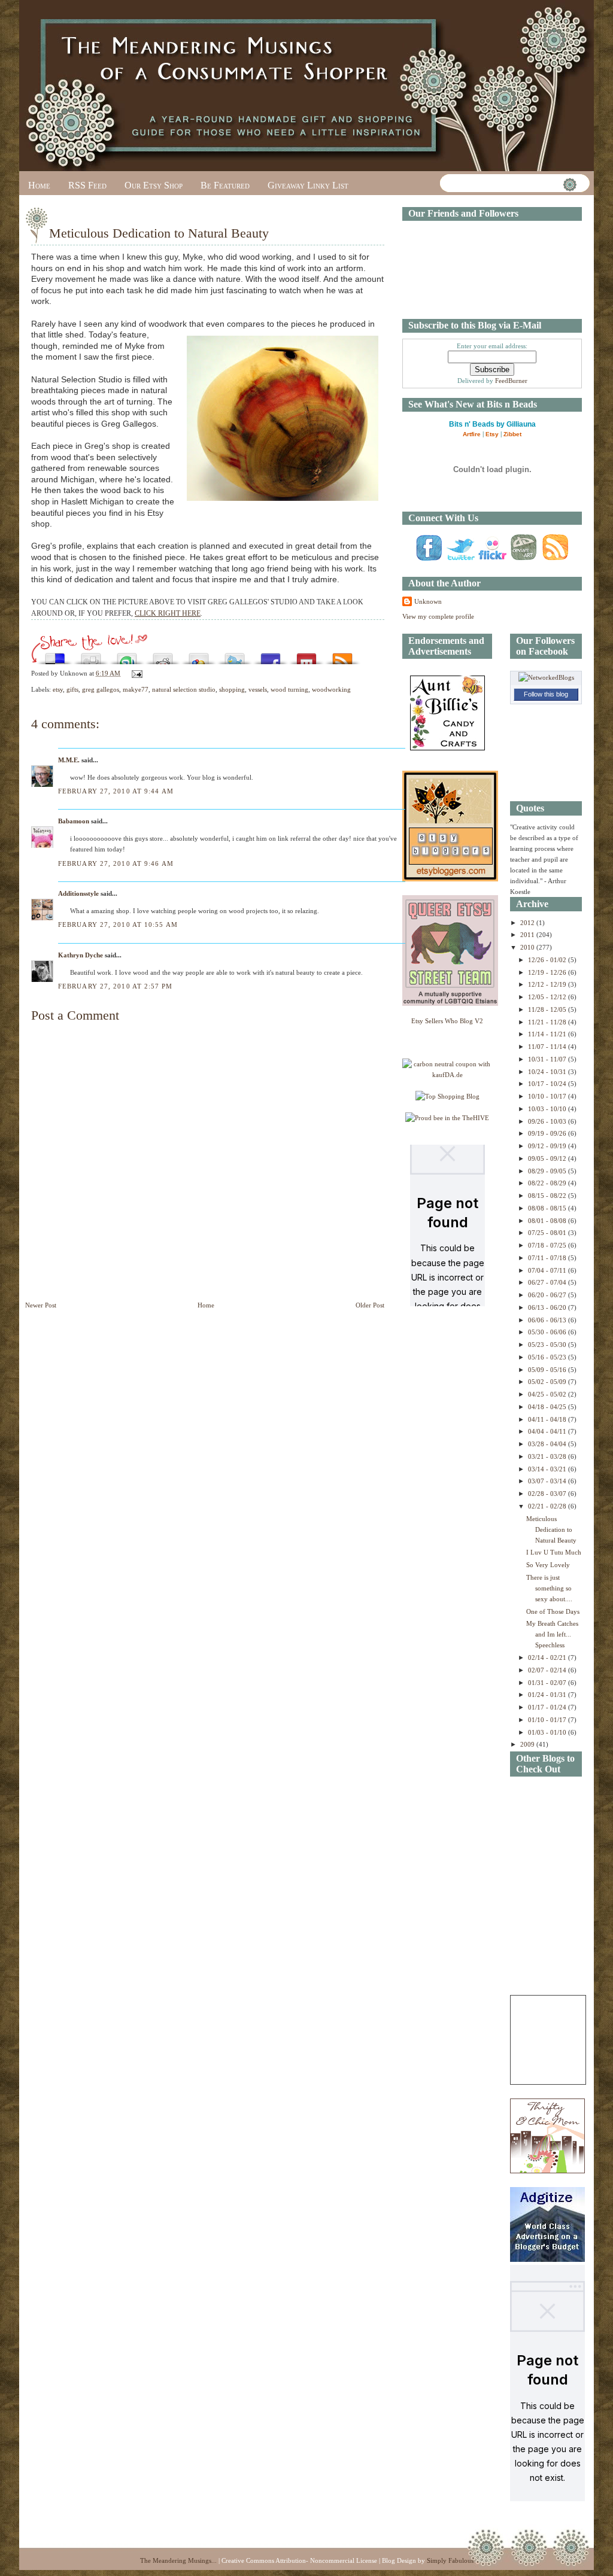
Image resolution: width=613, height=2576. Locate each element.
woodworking (331, 689)
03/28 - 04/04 (548, 1444)
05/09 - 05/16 (548, 1370)
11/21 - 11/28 (548, 1022)
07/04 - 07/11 (548, 1270)
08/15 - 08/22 (548, 1196)
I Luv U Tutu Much (554, 1552)
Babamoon (74, 821)
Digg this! (91, 656)
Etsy (492, 434)
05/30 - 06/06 (548, 1332)
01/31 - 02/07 (548, 1683)
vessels (258, 689)
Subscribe (342, 656)
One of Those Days (553, 1611)
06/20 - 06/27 (548, 1295)
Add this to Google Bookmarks (199, 656)
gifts (72, 689)
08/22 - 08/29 (548, 1183)
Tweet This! (235, 656)
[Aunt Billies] (447, 748)
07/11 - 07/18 (548, 1258)
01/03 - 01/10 (548, 1732)
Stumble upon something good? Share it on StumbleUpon (127, 656)
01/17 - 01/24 (548, 1707)
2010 (528, 947)
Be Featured (225, 185)
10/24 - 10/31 (548, 1072)
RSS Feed (87, 185)
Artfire (472, 434)
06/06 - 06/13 (548, 1320)
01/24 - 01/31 (548, 1695)
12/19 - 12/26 (548, 972)
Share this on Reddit (163, 656)
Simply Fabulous (450, 2560)
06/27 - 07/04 (548, 1282)
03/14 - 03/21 (548, 1469)
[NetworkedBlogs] (546, 677)
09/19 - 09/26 (548, 1133)
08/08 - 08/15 (548, 1208)
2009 (528, 1744)
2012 (528, 923)
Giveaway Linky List (308, 185)
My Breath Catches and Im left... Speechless (552, 1634)
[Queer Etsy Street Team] (450, 1003)
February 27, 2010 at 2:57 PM (115, 986)
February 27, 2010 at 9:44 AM (116, 791)
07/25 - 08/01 (548, 1233)
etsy (58, 689)
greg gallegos (101, 689)
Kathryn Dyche (81, 955)
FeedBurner (511, 381)
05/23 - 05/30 (548, 1345)
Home (39, 185)
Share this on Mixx (306, 656)
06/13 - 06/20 (548, 1307)
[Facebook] (429, 560)
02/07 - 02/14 (548, 1670)
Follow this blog (546, 694)
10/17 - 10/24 (548, 1084)
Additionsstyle (78, 893)
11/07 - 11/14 (548, 1047)
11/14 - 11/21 (548, 1034)
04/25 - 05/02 (548, 1394)
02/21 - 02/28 (548, 1506)
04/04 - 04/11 (548, 1431)
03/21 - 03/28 (548, 1456)
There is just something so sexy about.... (549, 1588)
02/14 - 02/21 (548, 1657)
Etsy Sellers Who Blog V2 (447, 1021)
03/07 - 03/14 (548, 1481)
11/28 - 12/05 (548, 1009)
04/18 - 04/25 (548, 1407)
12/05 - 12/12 (548, 997)
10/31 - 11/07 (548, 1059)
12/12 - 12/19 (548, 984)
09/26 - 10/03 (548, 1121)
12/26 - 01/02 (548, 960)
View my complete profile (438, 616)
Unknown (428, 601)
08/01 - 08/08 (548, 1221)
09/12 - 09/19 (548, 1146)
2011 (528, 935)
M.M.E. (69, 760)
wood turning (289, 689)
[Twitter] (460, 560)
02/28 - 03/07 (548, 1494)
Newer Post (41, 1305)
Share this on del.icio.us (55, 656)
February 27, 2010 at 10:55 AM (118, 924)
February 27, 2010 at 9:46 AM (116, 863)
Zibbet (512, 434)
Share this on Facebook (271, 656)
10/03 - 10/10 (548, 1109)
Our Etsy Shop (154, 185)
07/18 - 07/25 (548, 1245)
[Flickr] (492, 560)
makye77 (136, 689)
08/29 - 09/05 (548, 1171)
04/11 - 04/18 (548, 1419)
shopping (232, 689)
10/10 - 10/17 (548, 1096)
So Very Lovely (548, 1565)
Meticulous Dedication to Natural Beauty (159, 233)
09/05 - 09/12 (548, 1158)
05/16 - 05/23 (548, 1357)
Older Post (370, 1305)
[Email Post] (135, 673)
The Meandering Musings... (178, 2560)
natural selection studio (184, 689)
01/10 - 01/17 (548, 1720)
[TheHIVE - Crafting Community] (447, 1118)
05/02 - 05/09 (548, 1382)
